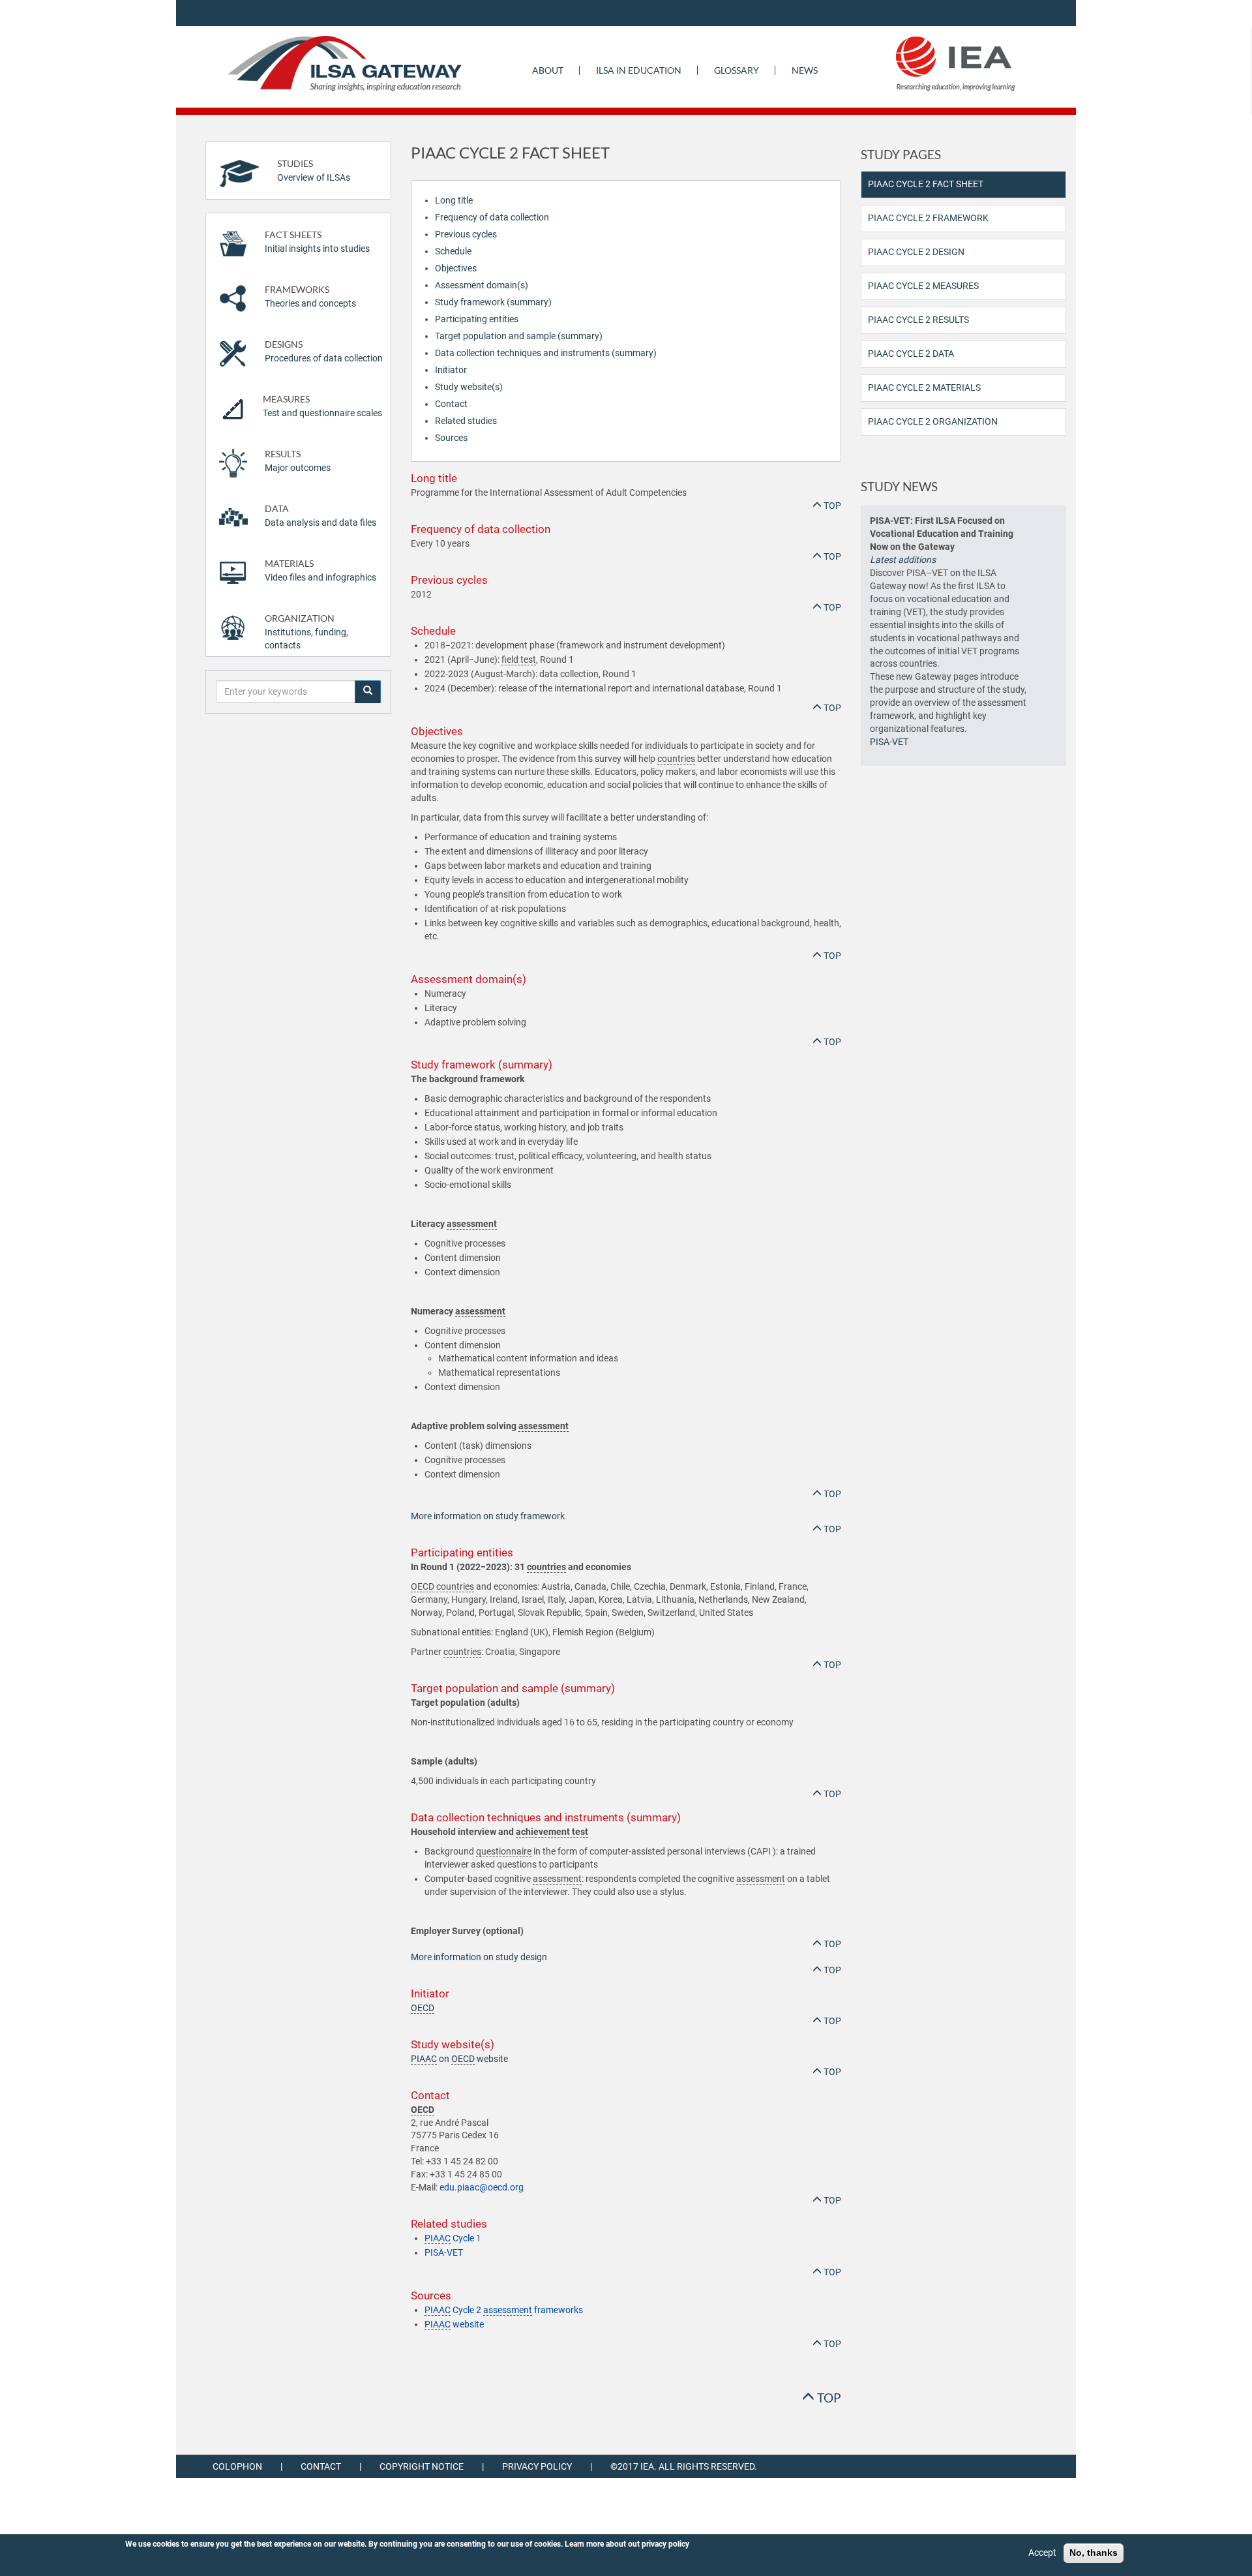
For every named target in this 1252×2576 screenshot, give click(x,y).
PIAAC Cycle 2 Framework (928, 218)
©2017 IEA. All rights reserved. (684, 2466)
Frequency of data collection (492, 217)
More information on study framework (488, 1516)
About (548, 70)
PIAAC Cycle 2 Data (911, 354)
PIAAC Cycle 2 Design (916, 252)
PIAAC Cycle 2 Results (918, 320)
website (454, 2324)
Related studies (466, 421)
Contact (451, 404)
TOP (831, 506)
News (805, 70)
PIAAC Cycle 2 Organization (933, 421)
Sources (451, 438)
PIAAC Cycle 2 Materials (924, 387)
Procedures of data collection (324, 351)
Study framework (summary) (493, 302)
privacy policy (665, 2544)
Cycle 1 (453, 2238)
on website (459, 2059)
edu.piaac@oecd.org (482, 2187)
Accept (1042, 2553)
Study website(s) (469, 387)
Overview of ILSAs (314, 171)
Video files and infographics (320, 570)
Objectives (456, 268)
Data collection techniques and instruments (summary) (546, 353)
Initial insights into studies (317, 242)
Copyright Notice (422, 2466)
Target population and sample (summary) (519, 336)
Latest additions (903, 560)
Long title (454, 200)
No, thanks (1094, 2553)
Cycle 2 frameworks (504, 2310)
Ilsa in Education (639, 70)
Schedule (453, 251)
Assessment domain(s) (482, 285)
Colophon (237, 2466)
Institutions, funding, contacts (306, 632)
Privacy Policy (537, 2466)
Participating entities (477, 319)
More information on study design (479, 1957)
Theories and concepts (310, 296)
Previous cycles (466, 234)
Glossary (737, 70)
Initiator (451, 370)
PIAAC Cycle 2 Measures (923, 286)
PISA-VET (444, 2252)
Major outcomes (298, 461)
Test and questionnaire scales (322, 406)
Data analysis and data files (320, 516)
